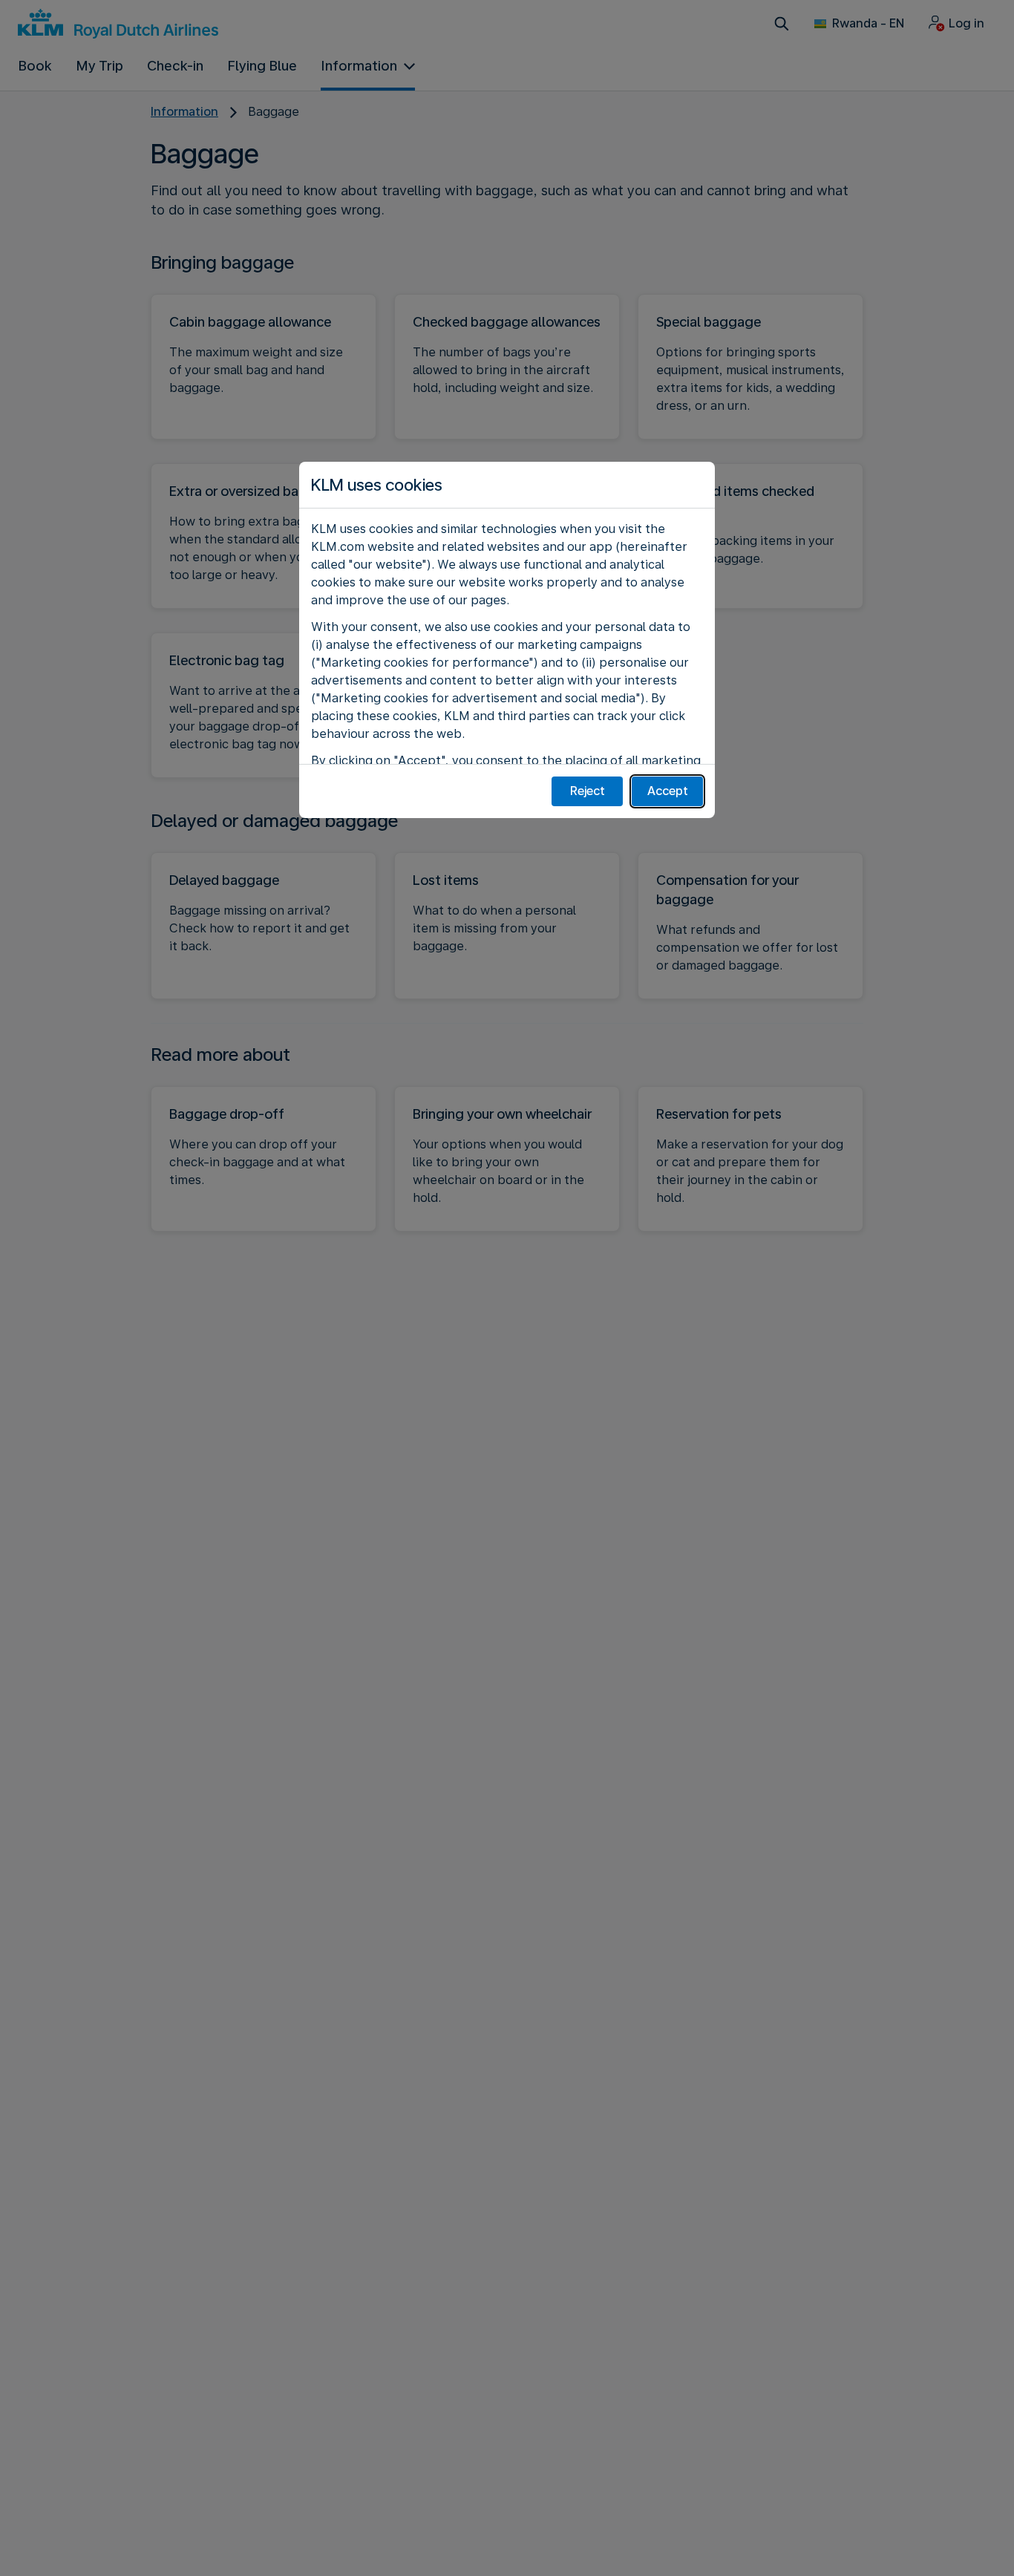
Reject (588, 791)
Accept (668, 791)
